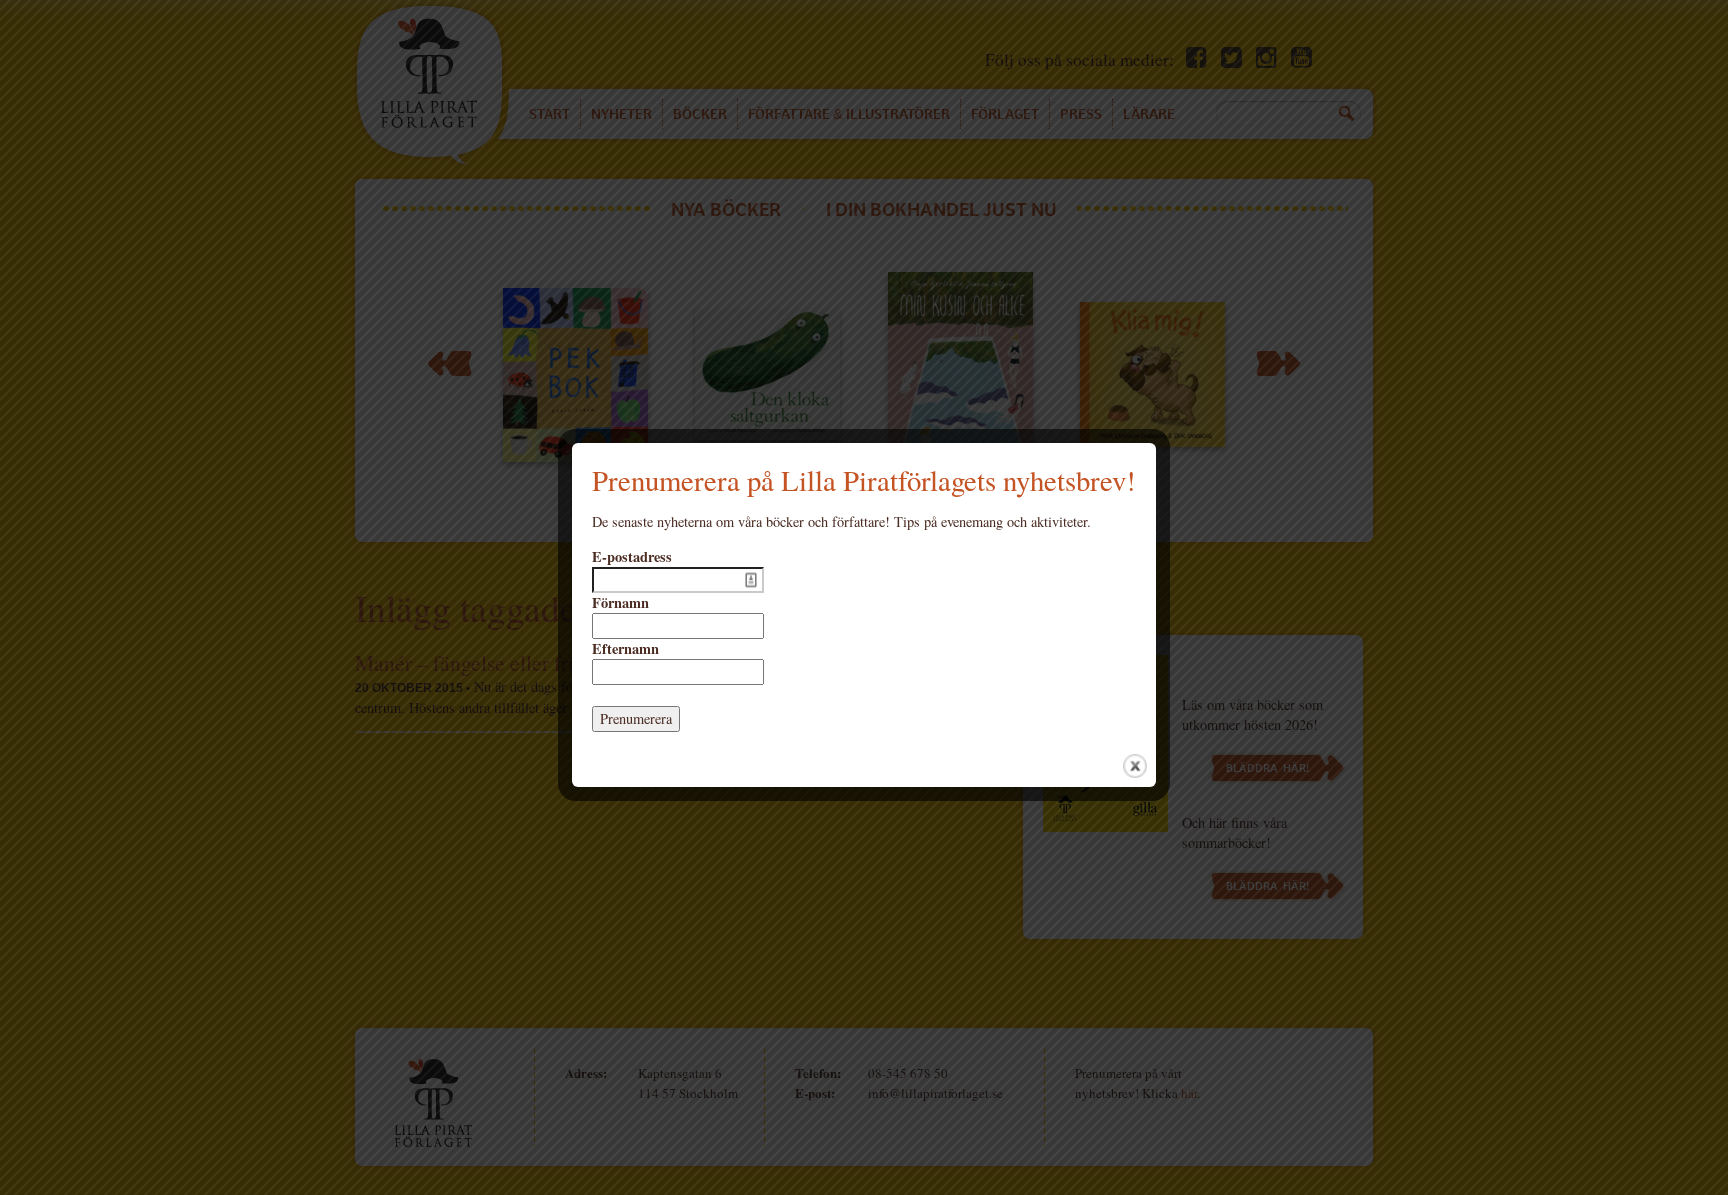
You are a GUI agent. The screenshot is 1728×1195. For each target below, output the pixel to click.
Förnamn (620, 603)
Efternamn (625, 649)
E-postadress (632, 557)
